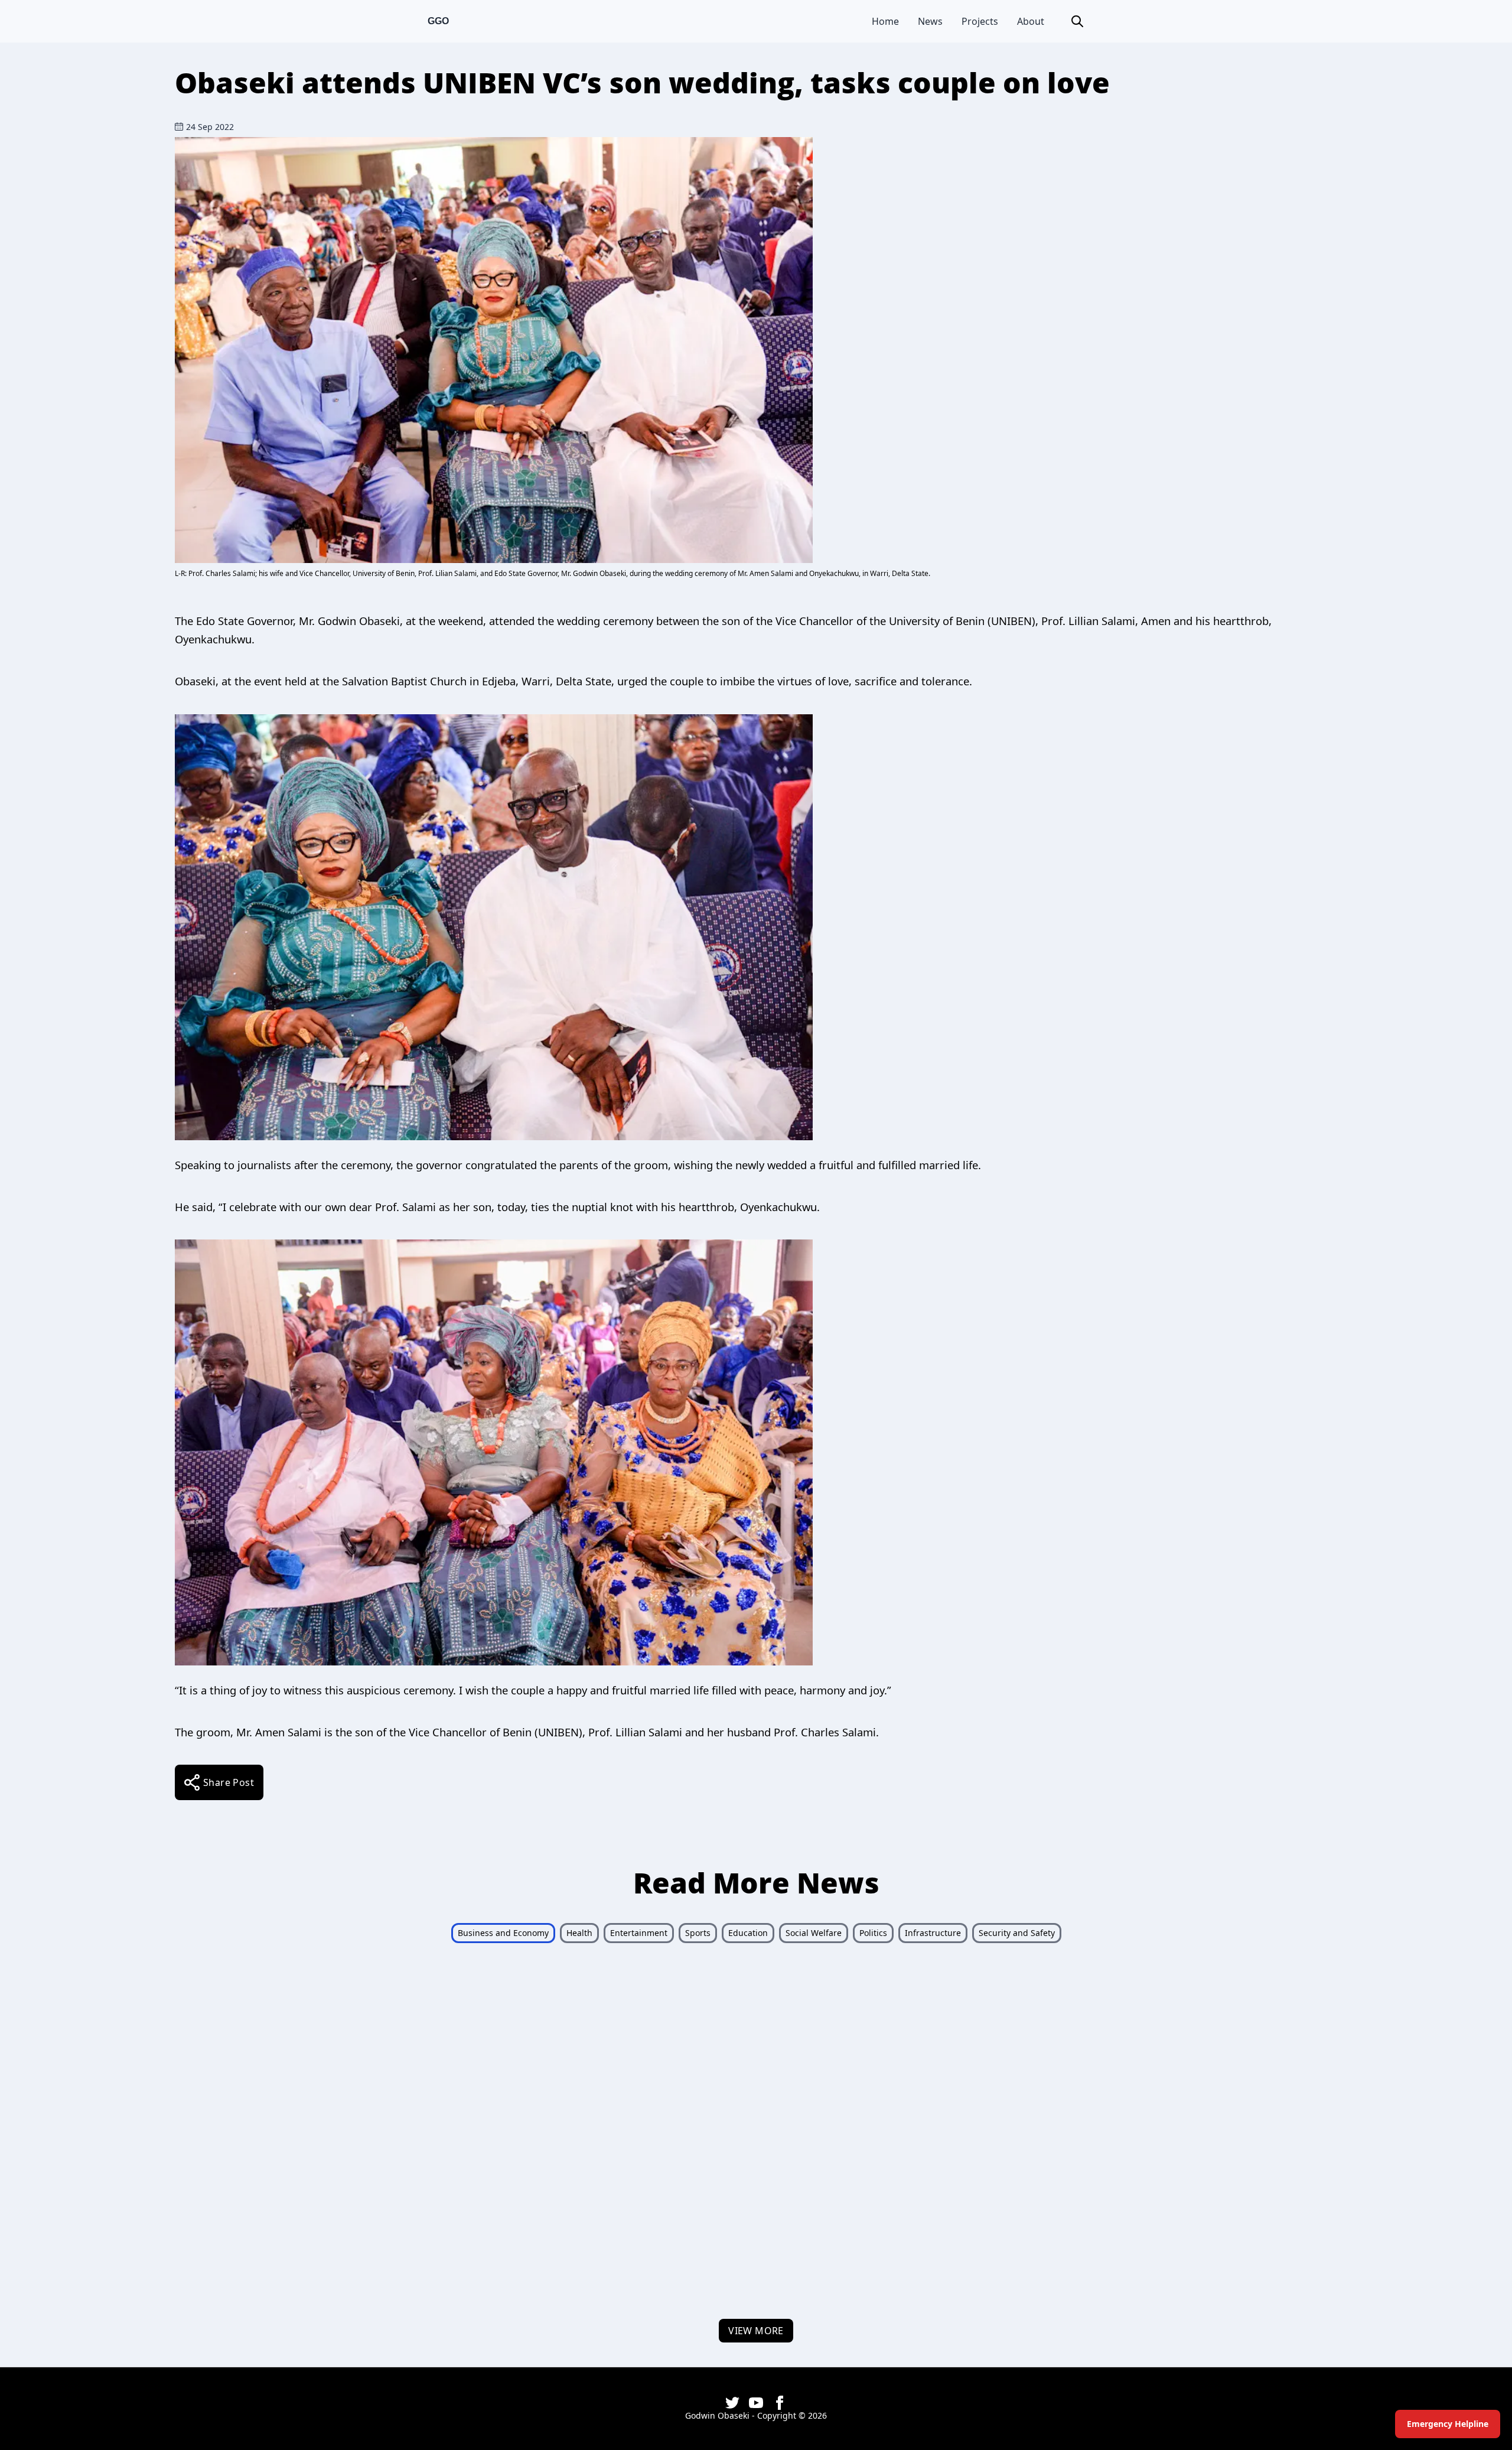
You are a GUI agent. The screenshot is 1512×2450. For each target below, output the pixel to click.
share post (229, 1782)
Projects (980, 21)
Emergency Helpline (1448, 2424)
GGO (438, 21)
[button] (1077, 21)
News (930, 21)
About (1031, 21)
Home (885, 21)
